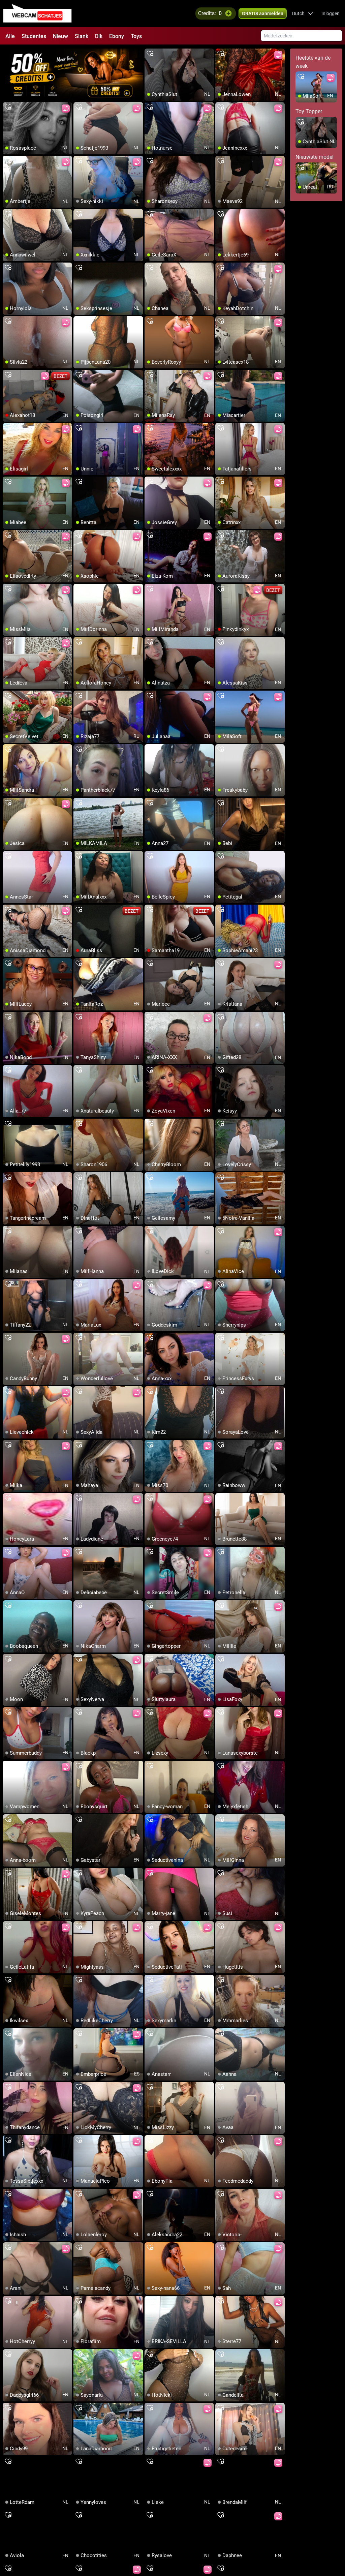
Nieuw (60, 36)
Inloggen (331, 13)
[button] (303, 13)
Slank (82, 36)
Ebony (117, 36)
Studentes (34, 36)
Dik (99, 36)
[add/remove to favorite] (150, 54)
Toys (136, 36)
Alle (10, 36)
